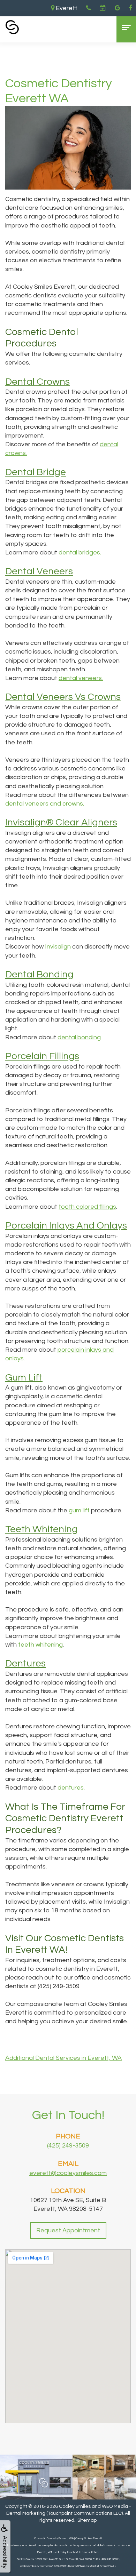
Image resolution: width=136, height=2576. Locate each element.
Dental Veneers (39, 571)
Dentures (25, 1663)
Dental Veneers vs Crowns (63, 697)
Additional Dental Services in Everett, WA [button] (63, 2058)
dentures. (71, 1788)
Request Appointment (68, 2230)
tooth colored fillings (87, 1207)
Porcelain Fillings (42, 1056)
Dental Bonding (39, 974)
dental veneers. (81, 678)
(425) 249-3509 (68, 2146)
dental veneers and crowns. (45, 804)
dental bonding (79, 1037)
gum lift (79, 1510)
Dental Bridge (36, 472)
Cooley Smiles (75, 2506)
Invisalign (58, 947)
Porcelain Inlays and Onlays (66, 1226)
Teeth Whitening (41, 1529)
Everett (66, 8)
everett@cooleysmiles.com (68, 2173)
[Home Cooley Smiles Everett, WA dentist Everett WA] (12, 27)
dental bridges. (80, 553)
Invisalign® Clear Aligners (61, 822)
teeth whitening (40, 1645)
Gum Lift (24, 1378)
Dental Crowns (37, 382)
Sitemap (87, 2520)
